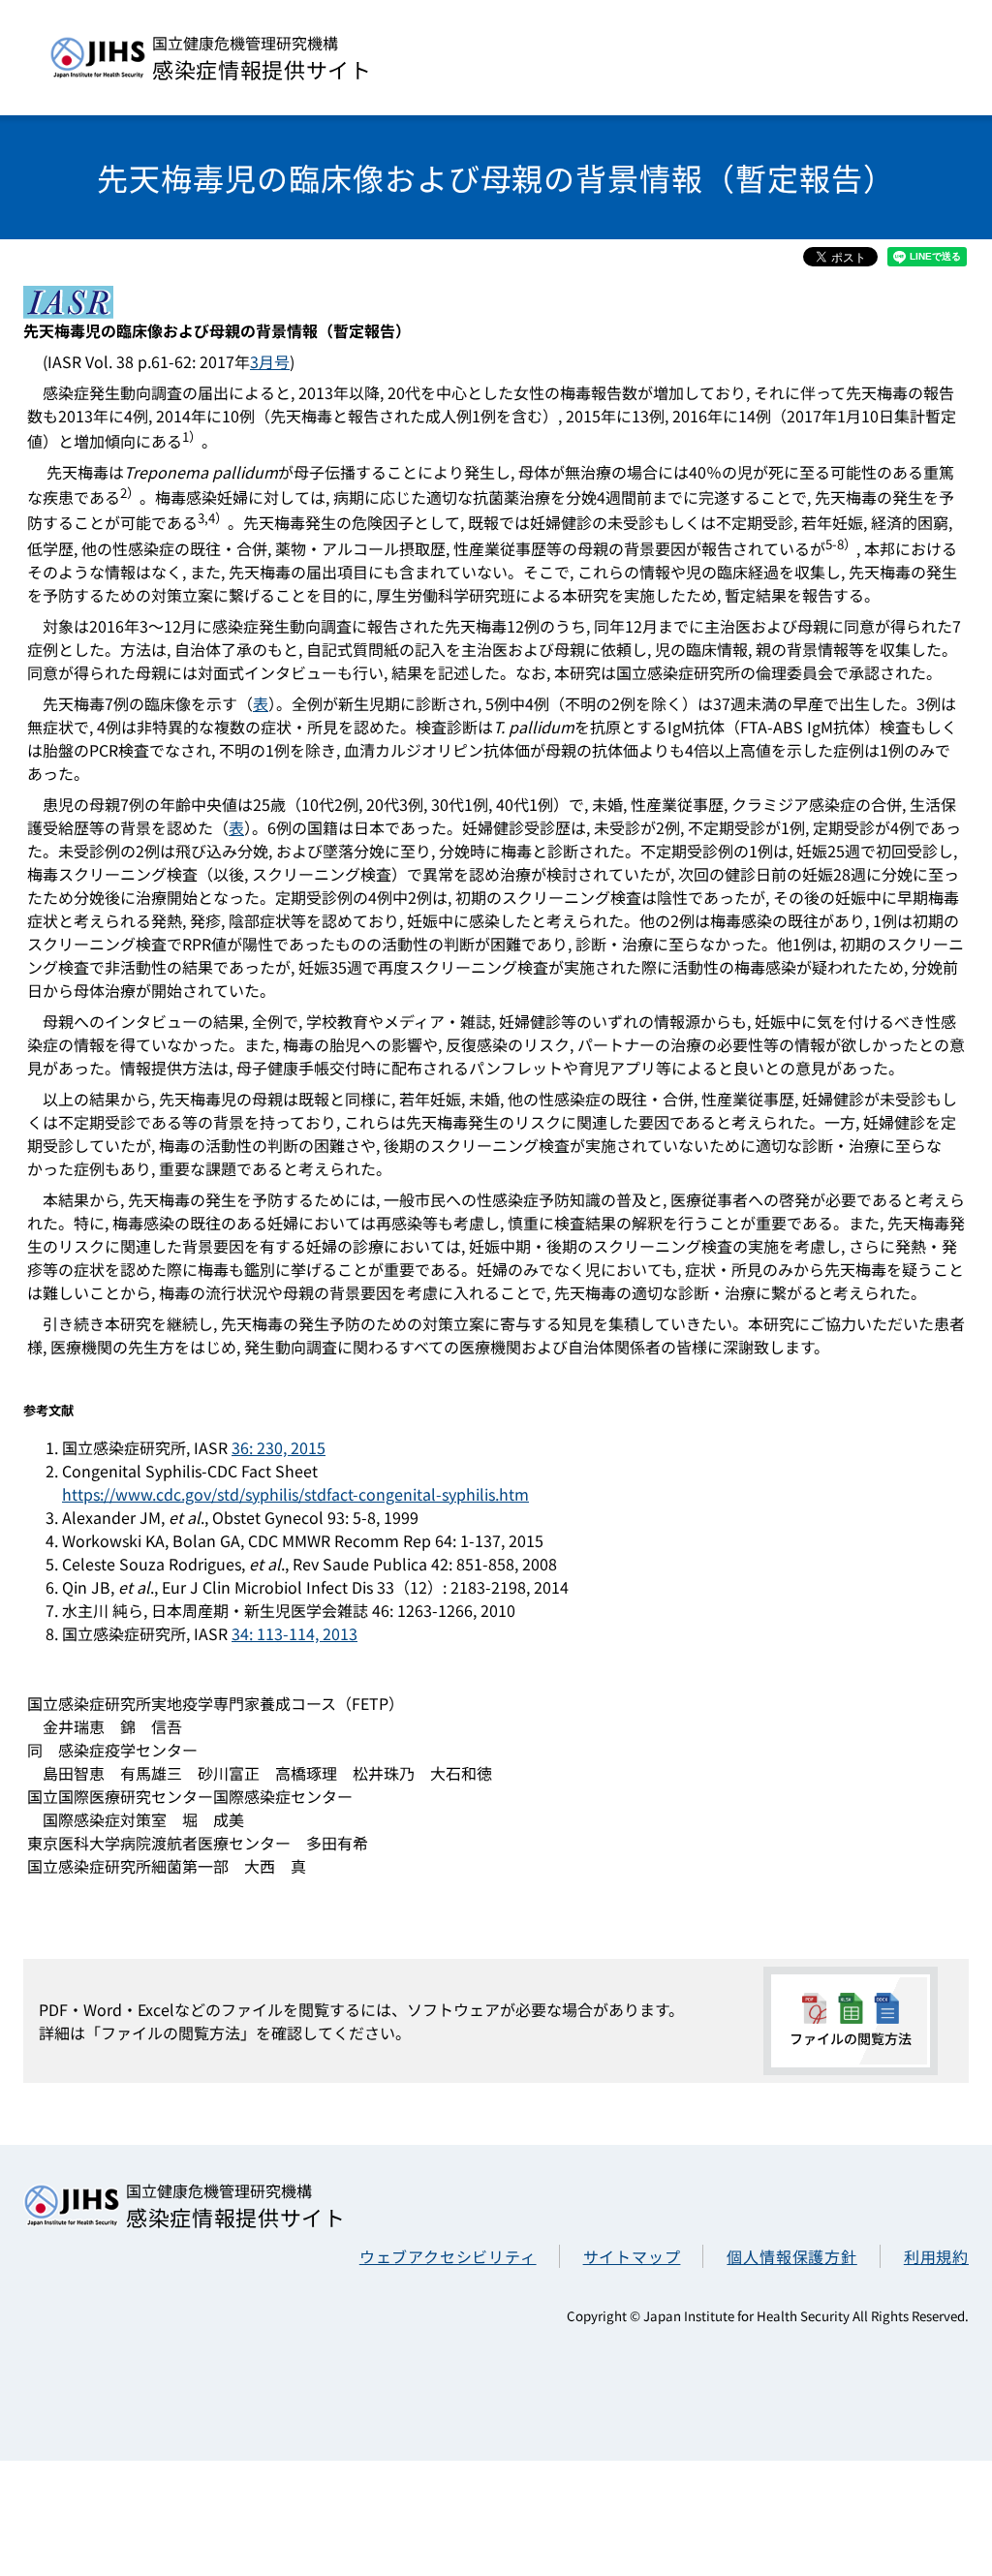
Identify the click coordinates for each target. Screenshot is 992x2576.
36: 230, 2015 (279, 1447)
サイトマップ (632, 2256)
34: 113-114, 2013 (294, 1633)
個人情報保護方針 (791, 2256)
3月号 (270, 361)
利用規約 (936, 2256)
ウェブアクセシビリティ (448, 2256)
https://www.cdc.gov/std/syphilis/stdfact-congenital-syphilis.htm (295, 1494)
